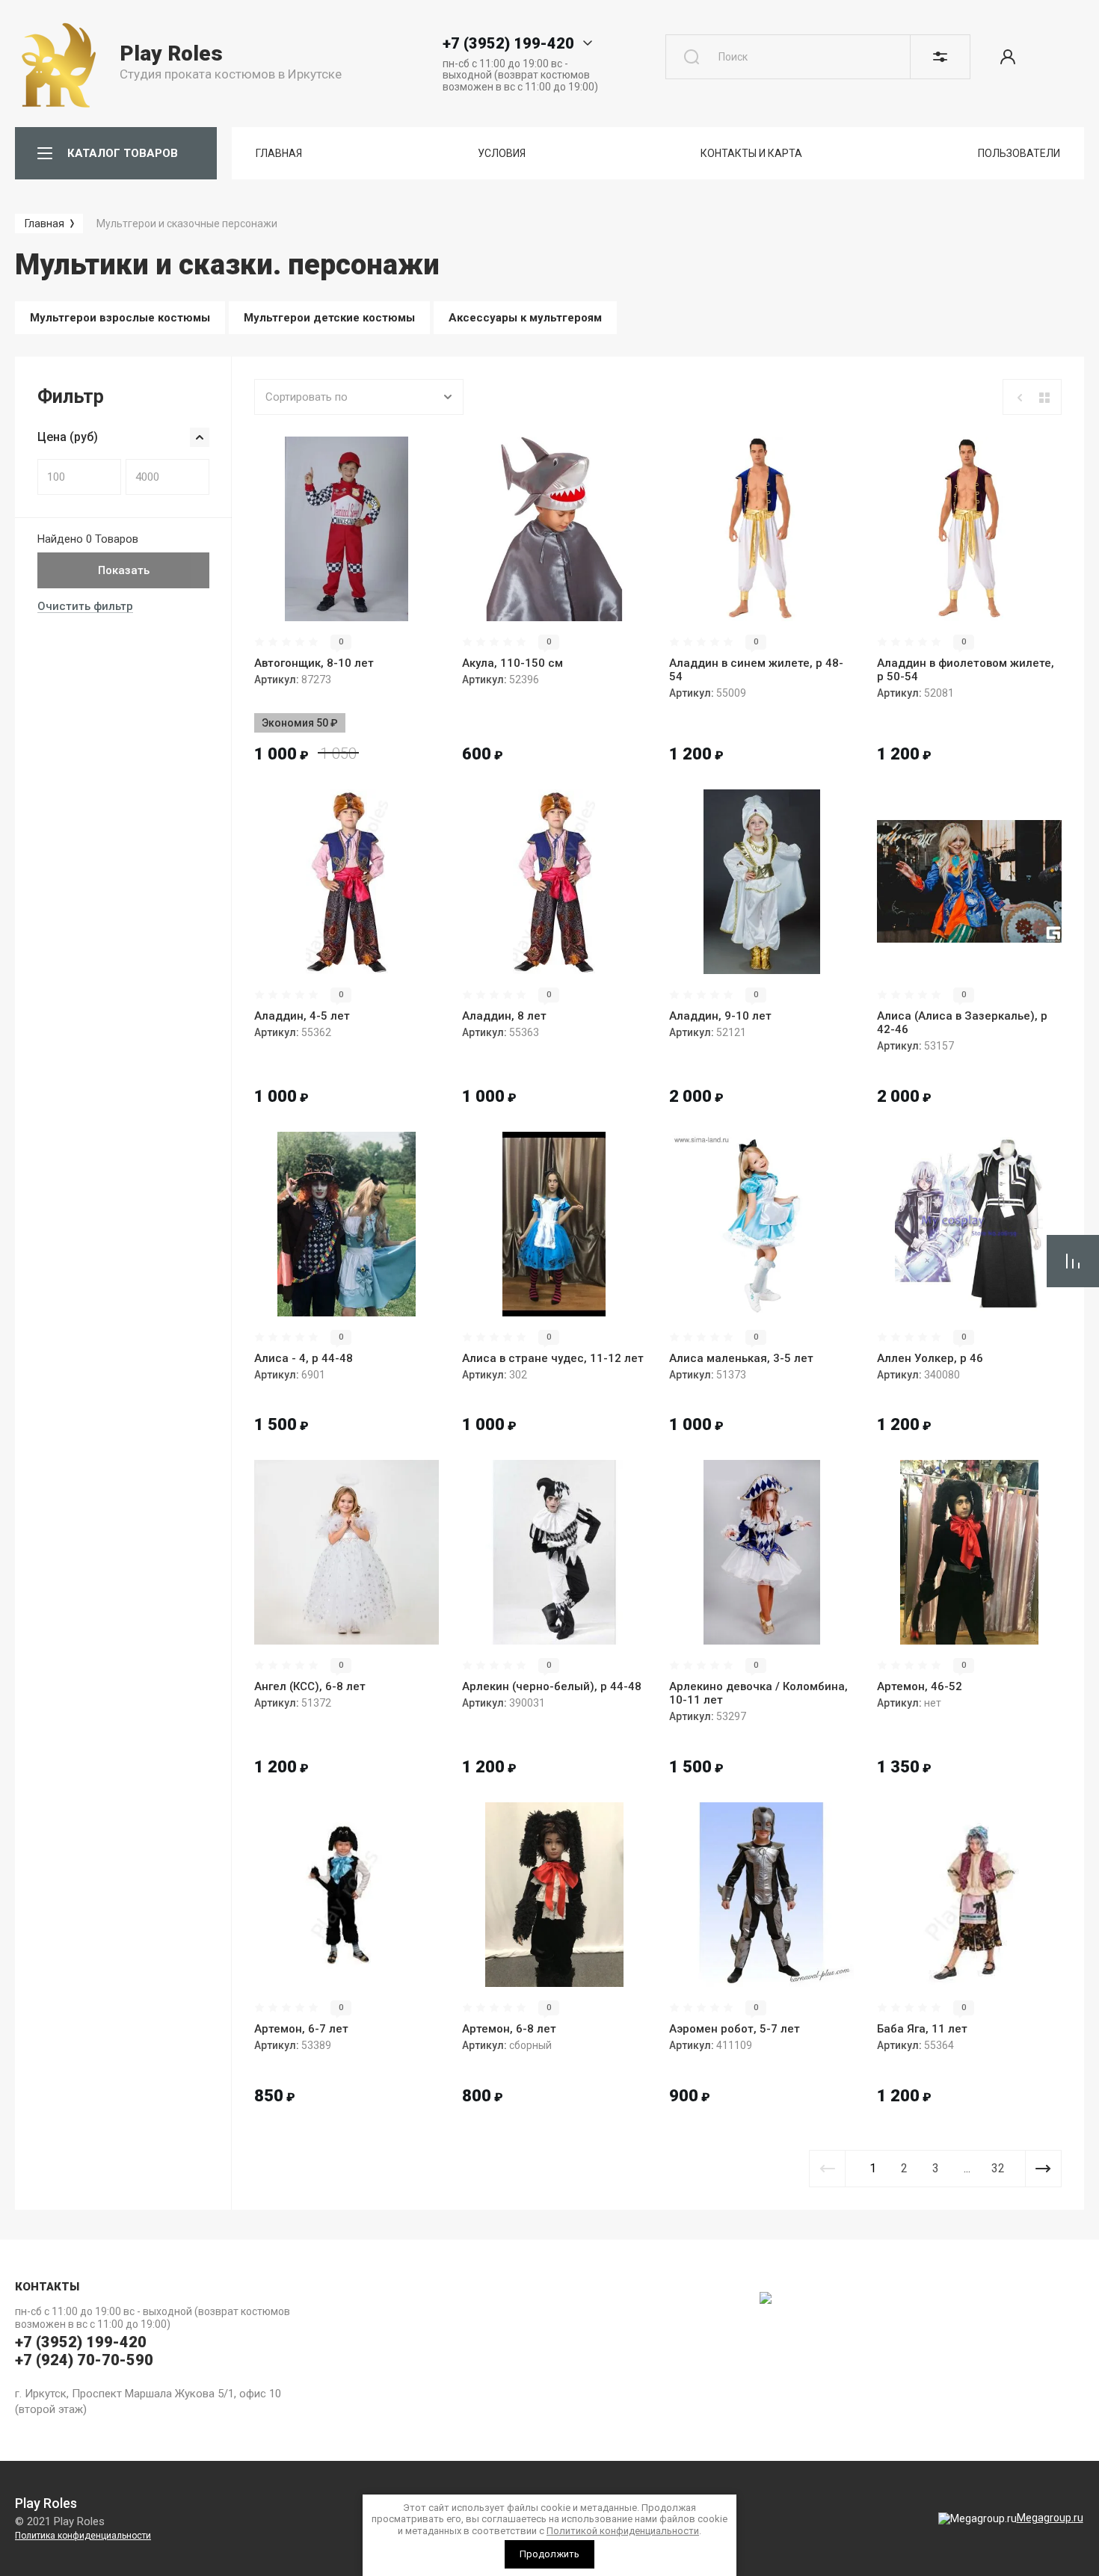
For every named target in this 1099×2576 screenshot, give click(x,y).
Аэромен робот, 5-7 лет (735, 2029)
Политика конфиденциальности (83, 2536)
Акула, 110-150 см (512, 663)
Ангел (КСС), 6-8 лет (310, 1686)
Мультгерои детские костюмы (329, 318)
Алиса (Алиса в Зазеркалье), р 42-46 (962, 1023)
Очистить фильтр (85, 606)
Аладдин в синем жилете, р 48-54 (756, 670)
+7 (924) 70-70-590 (84, 2360)
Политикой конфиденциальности (623, 2531)
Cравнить (285, 599)
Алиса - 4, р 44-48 (304, 1358)
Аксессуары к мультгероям (525, 318)
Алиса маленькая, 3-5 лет (741, 1358)
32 (998, 2168)
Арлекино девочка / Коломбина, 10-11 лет (758, 1693)
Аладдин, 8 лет (504, 1016)
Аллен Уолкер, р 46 (930, 1358)
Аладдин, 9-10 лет (720, 1016)
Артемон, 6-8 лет (509, 2029)
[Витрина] (1044, 398)
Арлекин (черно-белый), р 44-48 (552, 1686)
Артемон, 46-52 (920, 1686)
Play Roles (171, 53)
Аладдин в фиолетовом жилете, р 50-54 (966, 670)
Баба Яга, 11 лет (922, 2029)
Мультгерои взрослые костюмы (120, 318)
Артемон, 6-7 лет (301, 2029)
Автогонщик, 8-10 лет (314, 663)
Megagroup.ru (1050, 2518)
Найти (692, 57)
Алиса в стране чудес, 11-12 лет (553, 1358)
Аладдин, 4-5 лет (302, 1016)
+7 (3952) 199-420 (508, 43)
